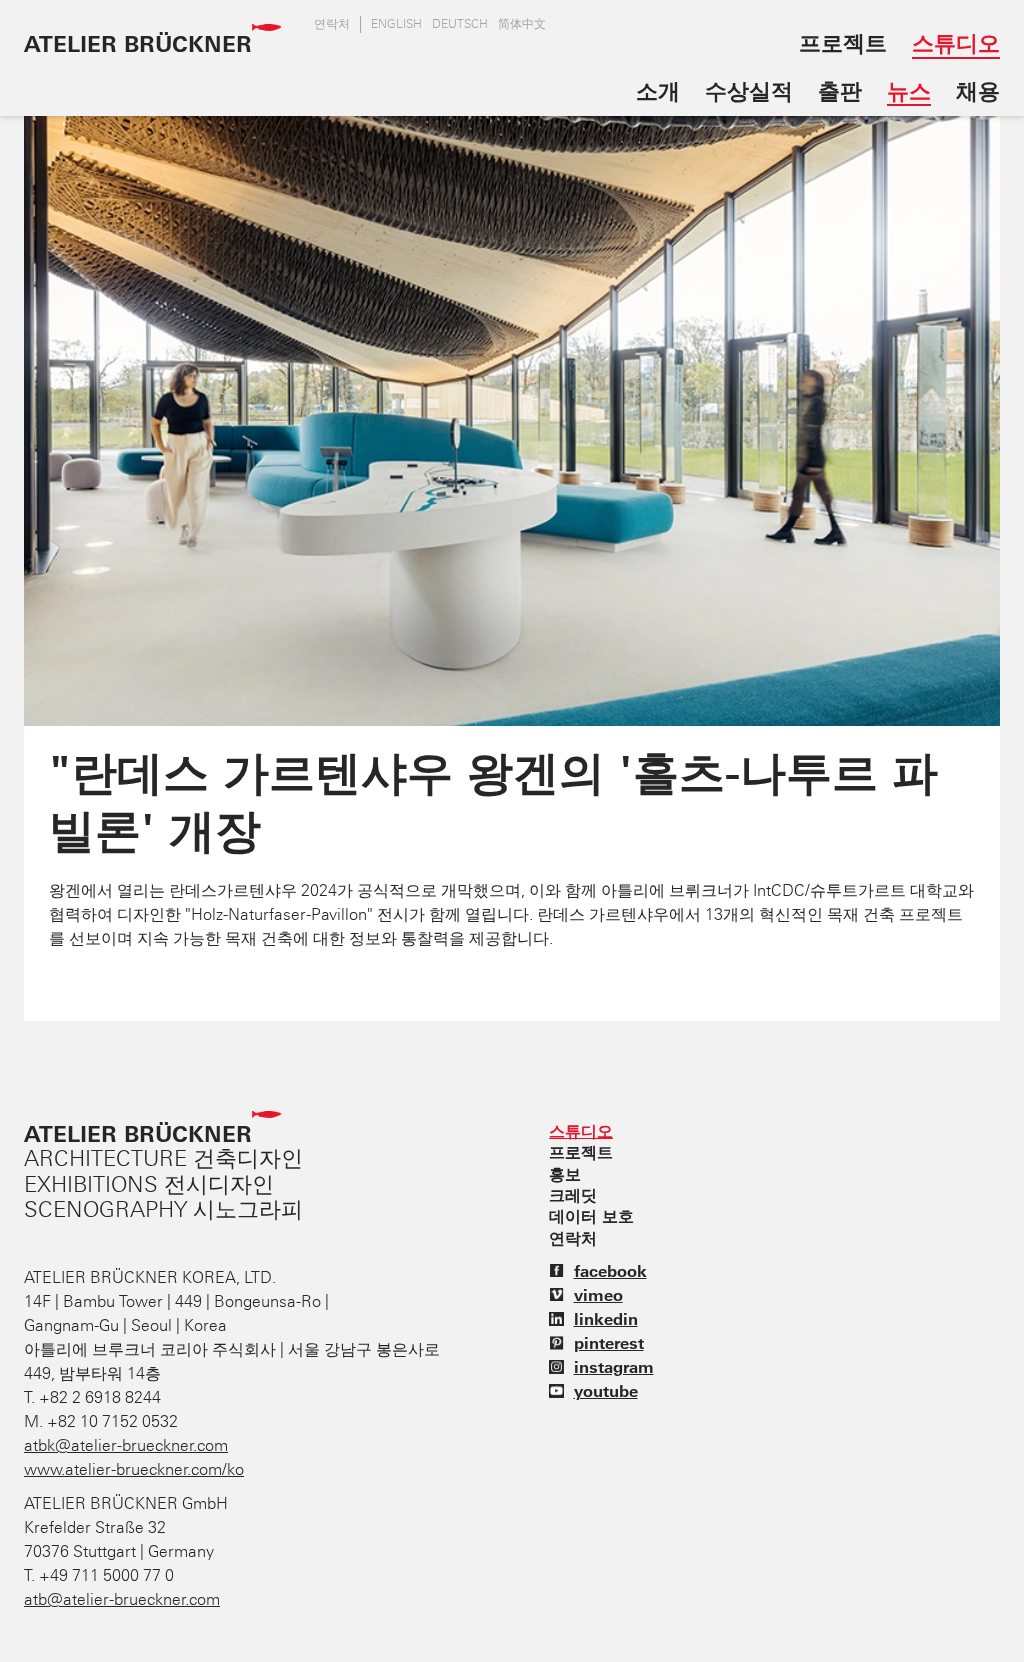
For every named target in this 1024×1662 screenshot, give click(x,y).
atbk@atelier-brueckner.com (126, 1445)
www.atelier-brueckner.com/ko (134, 1469)
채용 (978, 90)
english (396, 24)
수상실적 (749, 90)
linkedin (606, 1319)
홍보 (565, 1174)
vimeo (598, 1295)
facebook (610, 1271)
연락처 (332, 24)
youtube (606, 1391)
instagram (614, 1367)
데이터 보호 (591, 1216)
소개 (658, 90)
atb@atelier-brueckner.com (122, 1599)
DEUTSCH (460, 24)
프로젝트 (843, 42)
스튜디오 (956, 42)
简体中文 (522, 24)
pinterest (609, 1343)
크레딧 (573, 1195)
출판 (840, 90)
